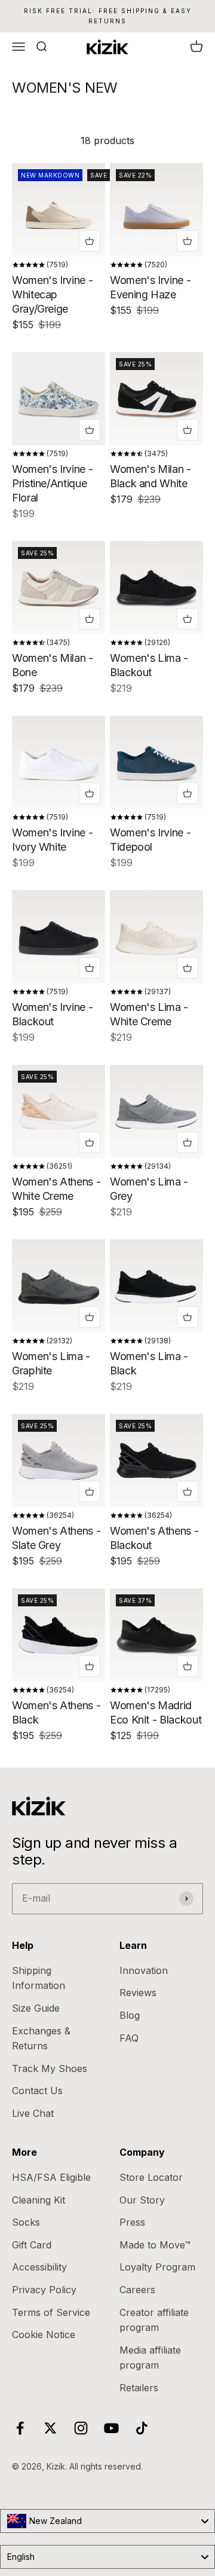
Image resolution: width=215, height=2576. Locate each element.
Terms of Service (51, 2312)
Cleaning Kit (39, 2200)
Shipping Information (39, 1978)
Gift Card (32, 2245)
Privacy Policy (44, 2290)
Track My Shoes (50, 2068)
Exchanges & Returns (41, 2039)
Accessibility (39, 2267)
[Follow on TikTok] (142, 2428)
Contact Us (37, 2091)
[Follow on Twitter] (50, 2428)
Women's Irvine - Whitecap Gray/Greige (52, 294)
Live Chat (33, 2113)
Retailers (139, 2388)
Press (132, 2222)
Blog (130, 2015)
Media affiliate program (150, 2358)
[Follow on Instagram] (81, 2428)
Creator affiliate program (154, 2320)
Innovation (144, 1970)
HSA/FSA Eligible (51, 2177)
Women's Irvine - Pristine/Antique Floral (52, 483)
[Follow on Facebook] (20, 2428)
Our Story (142, 2200)
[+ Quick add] (90, 241)
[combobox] (107, 2521)
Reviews (138, 1993)
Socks (26, 2222)
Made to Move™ (155, 2245)
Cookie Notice (44, 2334)
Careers (137, 2290)
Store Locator (151, 2177)
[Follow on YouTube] (111, 2428)
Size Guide (36, 2008)
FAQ (129, 2038)
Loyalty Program (157, 2267)
